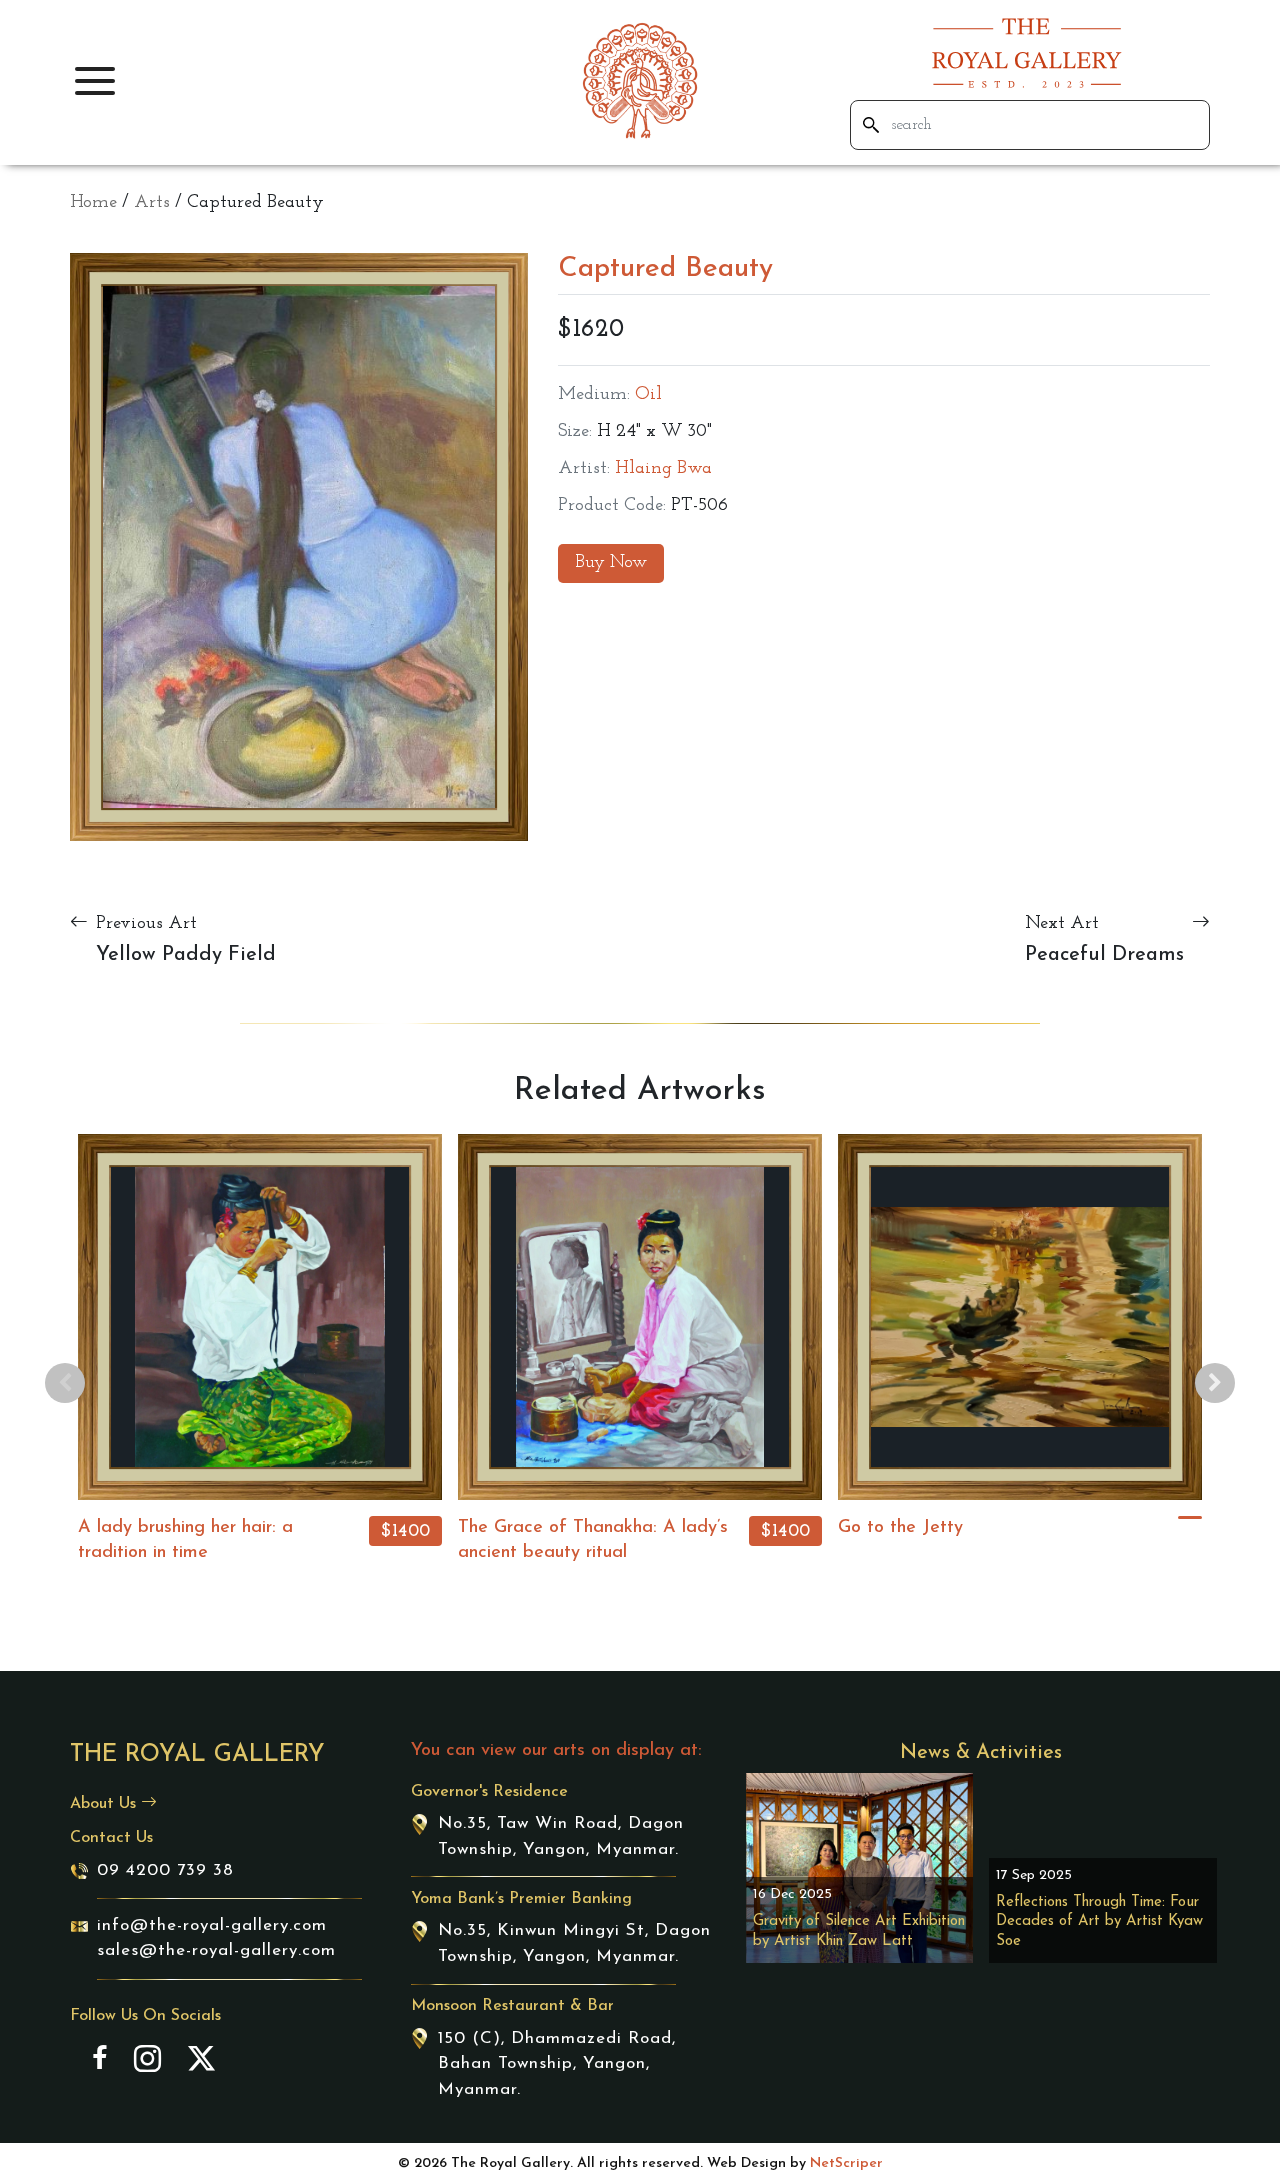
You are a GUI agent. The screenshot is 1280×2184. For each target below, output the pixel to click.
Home (93, 203)
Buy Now (611, 563)
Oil (648, 395)
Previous (65, 1383)
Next (1215, 1383)
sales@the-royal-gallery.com (216, 1950)
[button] (95, 81)
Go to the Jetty (900, 1528)
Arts (152, 203)
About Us (105, 1804)
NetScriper (846, 2163)
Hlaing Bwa (663, 469)
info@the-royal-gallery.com (212, 1925)
